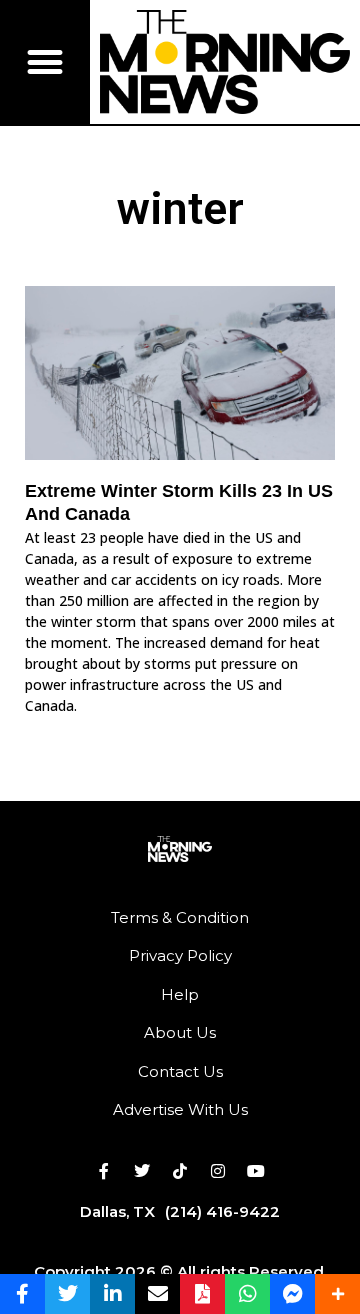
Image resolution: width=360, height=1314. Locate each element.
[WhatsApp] (247, 1294)
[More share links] (337, 1294)
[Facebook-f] (104, 1171)
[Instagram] (218, 1171)
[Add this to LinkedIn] (112, 1294)
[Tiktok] (180, 1171)
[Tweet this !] (67, 1294)
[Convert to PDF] (202, 1294)
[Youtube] (256, 1171)
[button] (45, 61)
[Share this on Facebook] (22, 1294)
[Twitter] (142, 1171)
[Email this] (157, 1294)
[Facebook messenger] (292, 1294)
